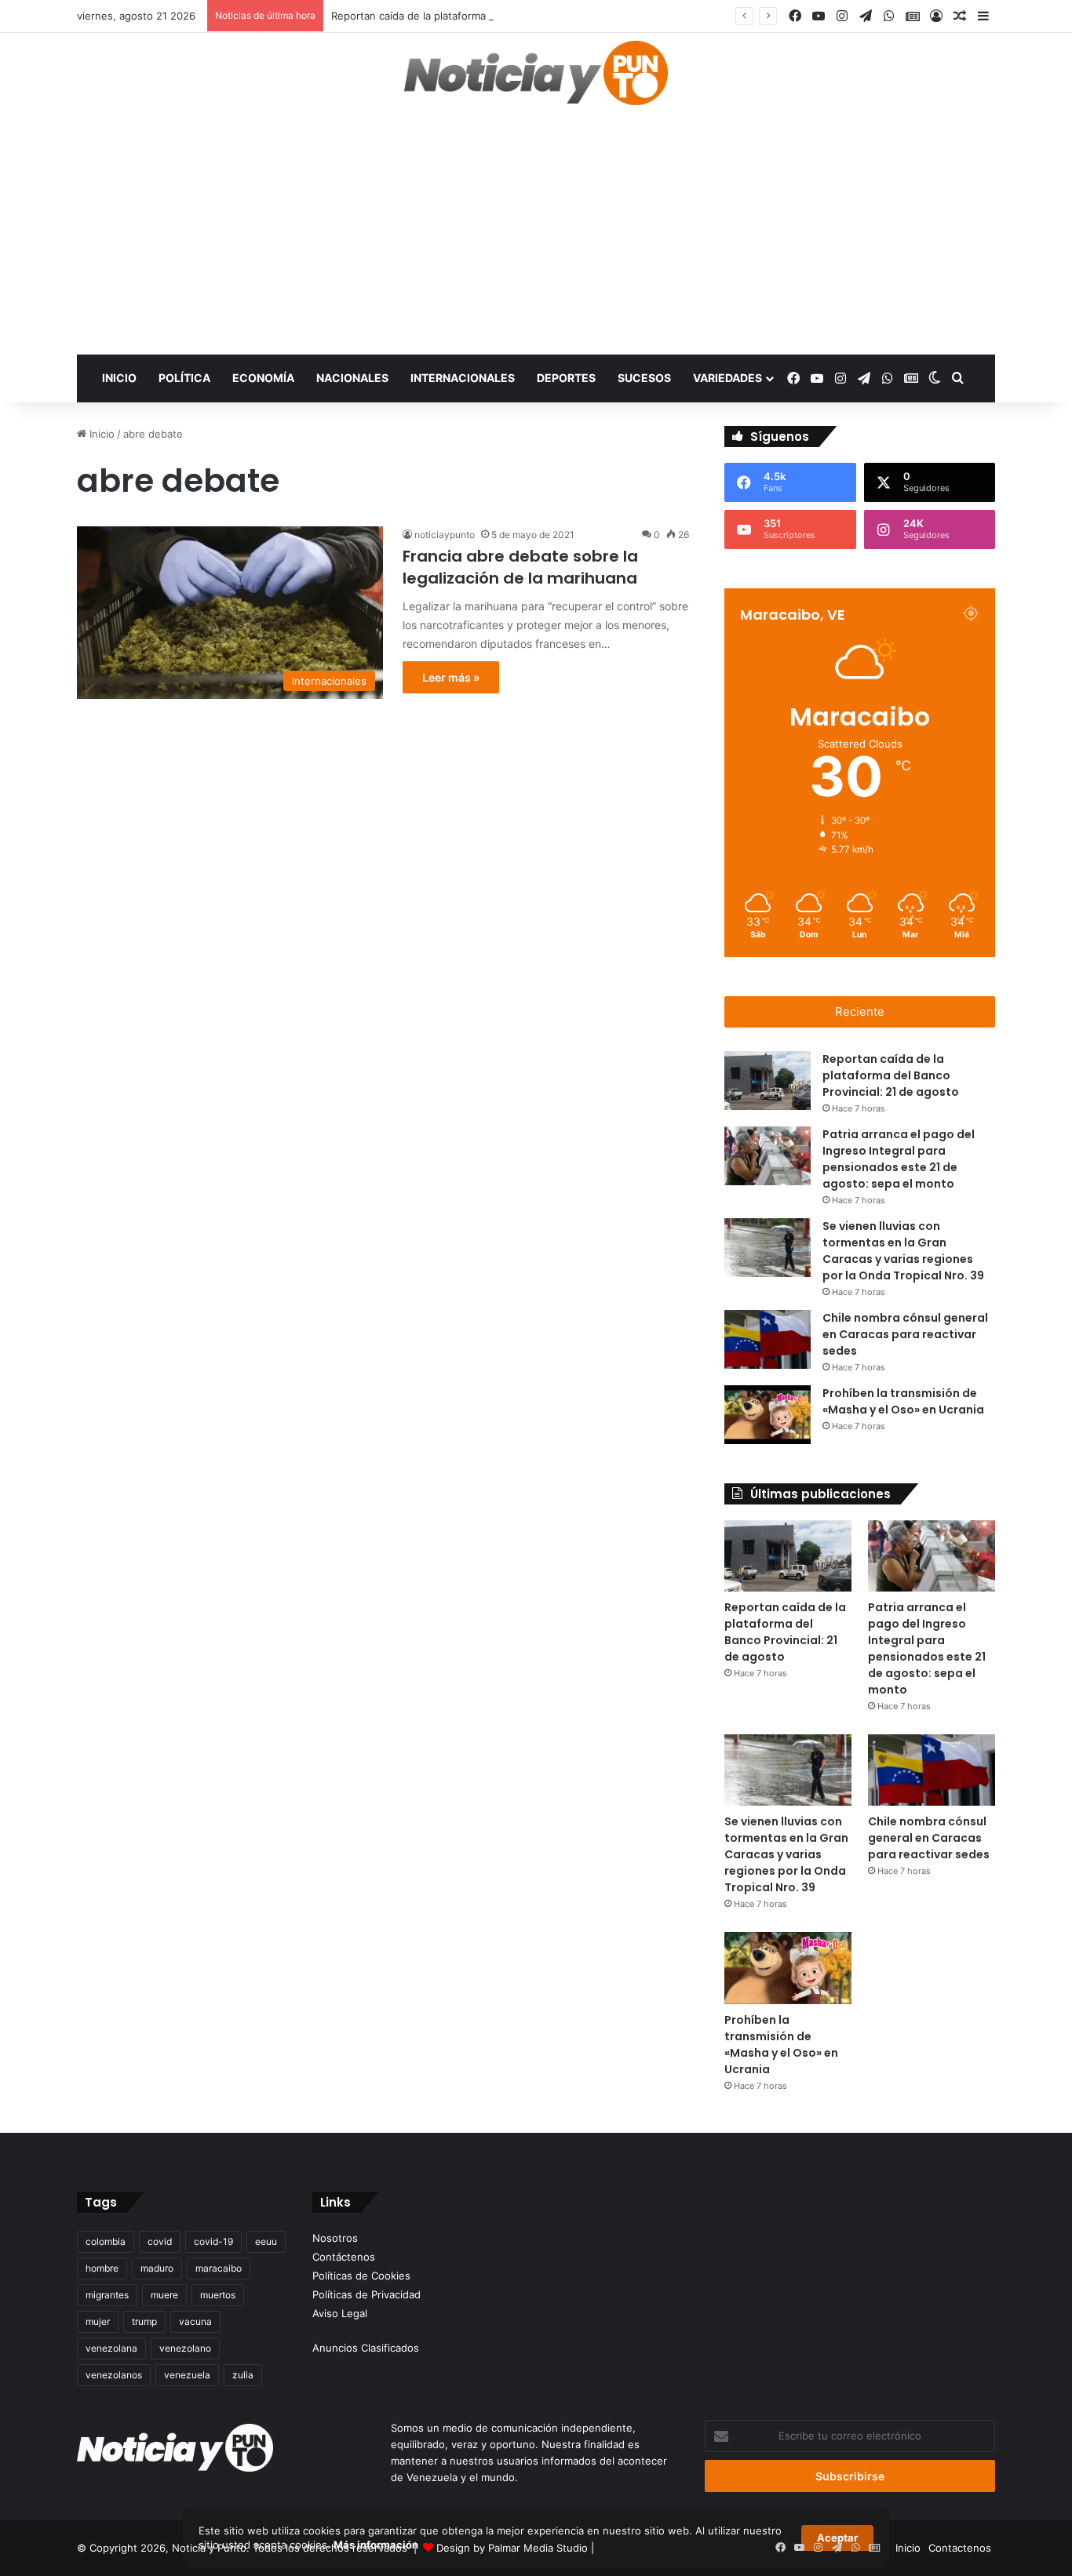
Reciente (860, 1011)
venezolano (185, 2348)
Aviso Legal (340, 2313)
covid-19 (213, 2241)
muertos (218, 2295)
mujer (98, 2321)
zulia (243, 2375)
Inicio (119, 378)
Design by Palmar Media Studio (512, 2548)
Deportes (566, 378)
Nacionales (352, 378)
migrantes (107, 2295)
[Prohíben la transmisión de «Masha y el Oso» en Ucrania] (768, 1415)
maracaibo (219, 2268)
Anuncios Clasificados (366, 2348)
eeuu (266, 2241)
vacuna (195, 2321)
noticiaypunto (445, 535)
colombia (106, 2241)
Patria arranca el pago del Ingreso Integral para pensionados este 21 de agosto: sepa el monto (927, 1648)
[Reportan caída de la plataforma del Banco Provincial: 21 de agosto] (768, 1081)
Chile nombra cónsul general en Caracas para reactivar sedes (905, 1334)
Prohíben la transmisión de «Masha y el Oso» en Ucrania (781, 2045)
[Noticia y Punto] (536, 80)
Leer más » (451, 677)
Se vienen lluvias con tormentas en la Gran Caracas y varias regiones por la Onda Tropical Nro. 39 (786, 1854)
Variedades (727, 378)
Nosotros (335, 2238)
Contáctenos (344, 2257)
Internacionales (463, 378)
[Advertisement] (536, 237)
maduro (157, 2268)
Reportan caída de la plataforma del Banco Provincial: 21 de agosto (494, 16)
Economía (263, 378)
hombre (102, 2268)
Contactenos (960, 2548)
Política (184, 378)
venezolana (111, 2348)
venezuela (187, 2375)
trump (144, 2321)
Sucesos (644, 378)
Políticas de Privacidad (366, 2294)
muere (164, 2295)
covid (160, 2241)
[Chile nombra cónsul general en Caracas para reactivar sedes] (768, 1339)
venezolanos (114, 2375)
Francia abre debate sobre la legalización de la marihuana (520, 567)
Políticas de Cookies (361, 2276)
